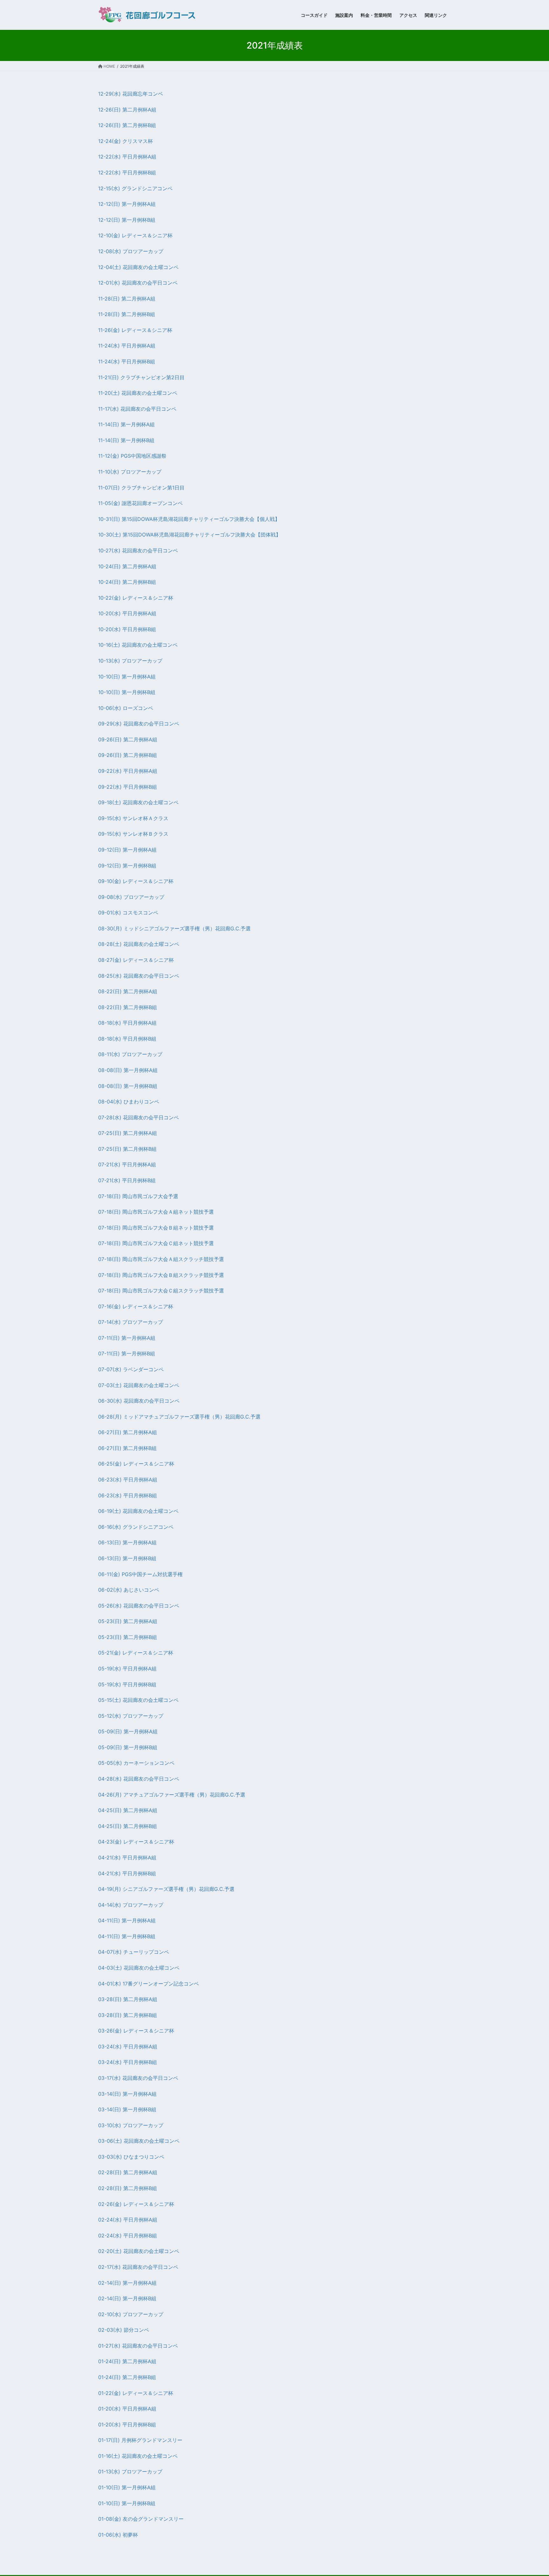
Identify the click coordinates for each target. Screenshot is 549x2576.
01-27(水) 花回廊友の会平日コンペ (138, 2346)
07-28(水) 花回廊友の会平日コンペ (139, 1117)
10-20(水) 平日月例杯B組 (127, 629)
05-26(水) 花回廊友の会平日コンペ (139, 1606)
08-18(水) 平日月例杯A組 (127, 1023)
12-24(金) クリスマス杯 (125, 141)
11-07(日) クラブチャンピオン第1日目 (141, 488)
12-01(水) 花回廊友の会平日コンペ (138, 283)
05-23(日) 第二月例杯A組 (128, 1621)
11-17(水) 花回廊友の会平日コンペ (137, 409)
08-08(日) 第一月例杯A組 (128, 1070)
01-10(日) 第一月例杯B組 (127, 2503)
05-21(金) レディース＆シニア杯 (136, 1653)
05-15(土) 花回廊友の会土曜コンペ (138, 1700)
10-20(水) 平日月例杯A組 (127, 613)
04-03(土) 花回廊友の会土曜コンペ (139, 1968)
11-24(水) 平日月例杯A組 (127, 346)
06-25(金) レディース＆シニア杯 (136, 1464)
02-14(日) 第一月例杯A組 (127, 2283)
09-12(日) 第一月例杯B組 (127, 866)
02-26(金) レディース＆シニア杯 (136, 2204)
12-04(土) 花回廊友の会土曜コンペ (138, 267)
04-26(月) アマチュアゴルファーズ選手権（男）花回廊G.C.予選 (172, 1795)
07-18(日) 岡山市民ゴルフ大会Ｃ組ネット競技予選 (156, 1243)
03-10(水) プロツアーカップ (131, 2125)
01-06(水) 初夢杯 (118, 2535)
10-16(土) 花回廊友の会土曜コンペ (138, 645)
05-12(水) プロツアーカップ (131, 1716)
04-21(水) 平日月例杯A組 (127, 1858)
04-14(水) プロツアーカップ (131, 1905)
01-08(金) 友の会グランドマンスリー (141, 2519)
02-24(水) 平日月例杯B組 (128, 2235)
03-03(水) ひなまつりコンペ (131, 2157)
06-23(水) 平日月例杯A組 (128, 1480)
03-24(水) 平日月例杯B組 (128, 2062)
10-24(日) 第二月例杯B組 (127, 582)
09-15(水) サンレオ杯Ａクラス (133, 818)
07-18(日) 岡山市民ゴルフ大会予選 (138, 1196)
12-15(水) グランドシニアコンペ (135, 188)
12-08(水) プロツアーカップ (131, 251)
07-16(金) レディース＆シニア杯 (136, 1306)
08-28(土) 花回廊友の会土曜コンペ (139, 944)
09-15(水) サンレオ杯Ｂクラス (133, 834)
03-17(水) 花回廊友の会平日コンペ (138, 2078)
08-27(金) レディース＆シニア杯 (136, 960)
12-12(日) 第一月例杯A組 (127, 204)
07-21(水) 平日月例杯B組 (127, 1180)
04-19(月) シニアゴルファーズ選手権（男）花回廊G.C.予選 (166, 1889)
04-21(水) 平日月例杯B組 (127, 1873)
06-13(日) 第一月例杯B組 (127, 1558)
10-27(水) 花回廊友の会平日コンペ (138, 550)
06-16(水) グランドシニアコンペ (136, 1527)
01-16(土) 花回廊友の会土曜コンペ (138, 2456)
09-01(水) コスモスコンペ (128, 913)
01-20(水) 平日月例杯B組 (127, 2424)
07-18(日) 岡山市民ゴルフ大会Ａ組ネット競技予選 (156, 1212)
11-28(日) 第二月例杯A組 (127, 299)
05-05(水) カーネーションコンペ (136, 1763)
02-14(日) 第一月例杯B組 (127, 2298)
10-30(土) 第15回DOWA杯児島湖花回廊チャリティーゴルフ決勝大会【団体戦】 (190, 535)
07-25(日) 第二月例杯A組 (128, 1133)
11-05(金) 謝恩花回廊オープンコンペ (140, 503)
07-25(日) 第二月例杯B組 (127, 1149)
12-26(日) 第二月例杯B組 (127, 125)
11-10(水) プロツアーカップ (130, 472)
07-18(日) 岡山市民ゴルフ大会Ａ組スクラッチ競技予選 (161, 1259)
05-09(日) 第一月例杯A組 (128, 1731)
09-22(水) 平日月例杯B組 (128, 787)
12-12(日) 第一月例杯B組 (127, 220)
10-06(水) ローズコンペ (126, 708)
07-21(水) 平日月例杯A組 (127, 1164)
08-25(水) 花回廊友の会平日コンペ (139, 976)
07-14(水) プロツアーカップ (131, 1322)
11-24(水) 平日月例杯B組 (127, 361)
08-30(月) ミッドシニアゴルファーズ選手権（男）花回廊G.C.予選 (174, 928)
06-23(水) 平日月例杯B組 (128, 1495)
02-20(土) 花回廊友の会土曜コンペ (139, 2251)
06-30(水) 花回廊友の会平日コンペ (139, 1401)
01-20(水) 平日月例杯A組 (127, 2409)
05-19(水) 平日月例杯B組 (127, 1684)
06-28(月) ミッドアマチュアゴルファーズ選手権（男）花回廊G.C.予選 (179, 1417)
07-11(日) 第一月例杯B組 (127, 1353)
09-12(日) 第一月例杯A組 (127, 850)
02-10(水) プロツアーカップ (131, 2314)
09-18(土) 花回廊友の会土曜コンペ (138, 802)
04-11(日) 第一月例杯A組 (127, 1920)
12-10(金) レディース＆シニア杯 (135, 235)
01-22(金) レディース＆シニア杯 (136, 2393)
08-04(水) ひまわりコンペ (129, 1102)
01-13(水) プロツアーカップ (130, 2471)
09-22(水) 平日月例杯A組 (128, 771)
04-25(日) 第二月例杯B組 (128, 1826)
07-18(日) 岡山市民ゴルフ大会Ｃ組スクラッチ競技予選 (161, 1291)
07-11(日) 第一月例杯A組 (127, 1338)
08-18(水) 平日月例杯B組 (127, 1039)
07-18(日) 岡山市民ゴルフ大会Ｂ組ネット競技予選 (156, 1228)
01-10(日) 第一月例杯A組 (127, 2487)
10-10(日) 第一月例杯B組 (127, 692)
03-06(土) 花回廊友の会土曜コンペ (139, 2141)
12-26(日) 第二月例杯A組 (127, 110)
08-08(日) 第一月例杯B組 (128, 1086)
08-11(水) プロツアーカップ (130, 1054)
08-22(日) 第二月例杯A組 (128, 991)
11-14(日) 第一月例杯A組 (126, 424)
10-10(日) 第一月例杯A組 (127, 677)
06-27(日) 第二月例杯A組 (128, 1432)
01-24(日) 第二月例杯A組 (127, 2361)
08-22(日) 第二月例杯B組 (128, 1007)
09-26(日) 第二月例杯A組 (128, 739)
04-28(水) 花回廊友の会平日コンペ (139, 1779)
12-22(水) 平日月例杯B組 (127, 172)
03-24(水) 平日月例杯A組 (128, 2047)
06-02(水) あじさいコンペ (129, 1590)
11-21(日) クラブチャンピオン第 (135, 377)
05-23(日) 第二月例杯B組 (128, 1637)
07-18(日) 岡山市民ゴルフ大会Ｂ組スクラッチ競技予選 (161, 1275)
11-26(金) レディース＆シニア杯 (135, 330)
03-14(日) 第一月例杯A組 (127, 2094)
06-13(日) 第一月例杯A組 (127, 1542)
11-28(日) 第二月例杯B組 (127, 314)
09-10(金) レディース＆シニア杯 (136, 881)
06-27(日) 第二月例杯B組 (127, 1448)
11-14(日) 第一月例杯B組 (126, 440)
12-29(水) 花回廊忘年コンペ (131, 94)
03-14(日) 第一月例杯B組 (127, 2109)
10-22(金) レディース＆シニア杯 (136, 598)
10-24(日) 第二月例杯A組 (127, 566)
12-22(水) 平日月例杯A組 (127, 157)
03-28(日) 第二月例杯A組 (128, 1999)
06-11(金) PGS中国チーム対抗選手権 (140, 1574)
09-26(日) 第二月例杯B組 (128, 755)
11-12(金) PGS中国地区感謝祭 (132, 456)
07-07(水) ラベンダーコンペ (131, 1369)
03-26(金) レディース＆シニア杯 (136, 2031)
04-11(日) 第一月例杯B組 (127, 1936)
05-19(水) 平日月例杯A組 (127, 1669)
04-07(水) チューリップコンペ (134, 1952)
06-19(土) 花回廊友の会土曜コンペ (138, 1511)
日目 (180, 377)
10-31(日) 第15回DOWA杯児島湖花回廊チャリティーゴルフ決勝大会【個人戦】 (189, 519)
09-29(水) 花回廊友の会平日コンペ (139, 724)
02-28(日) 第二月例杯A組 (128, 2172)
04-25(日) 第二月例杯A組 (128, 1810)
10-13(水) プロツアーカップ (130, 661)
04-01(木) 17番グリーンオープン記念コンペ (149, 1984)
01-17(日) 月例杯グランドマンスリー (140, 2440)
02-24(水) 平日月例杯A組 (128, 2220)
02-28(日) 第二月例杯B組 (128, 2188)
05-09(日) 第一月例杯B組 (128, 1747)
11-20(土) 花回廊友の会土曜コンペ (138, 393)
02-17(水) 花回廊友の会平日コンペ (138, 2267)
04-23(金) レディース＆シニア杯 (136, 1842)
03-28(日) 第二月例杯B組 (128, 2015)
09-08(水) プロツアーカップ (131, 897)
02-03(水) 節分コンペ (124, 2330)
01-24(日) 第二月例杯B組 (127, 2377)
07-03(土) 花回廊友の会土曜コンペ (139, 1385)
